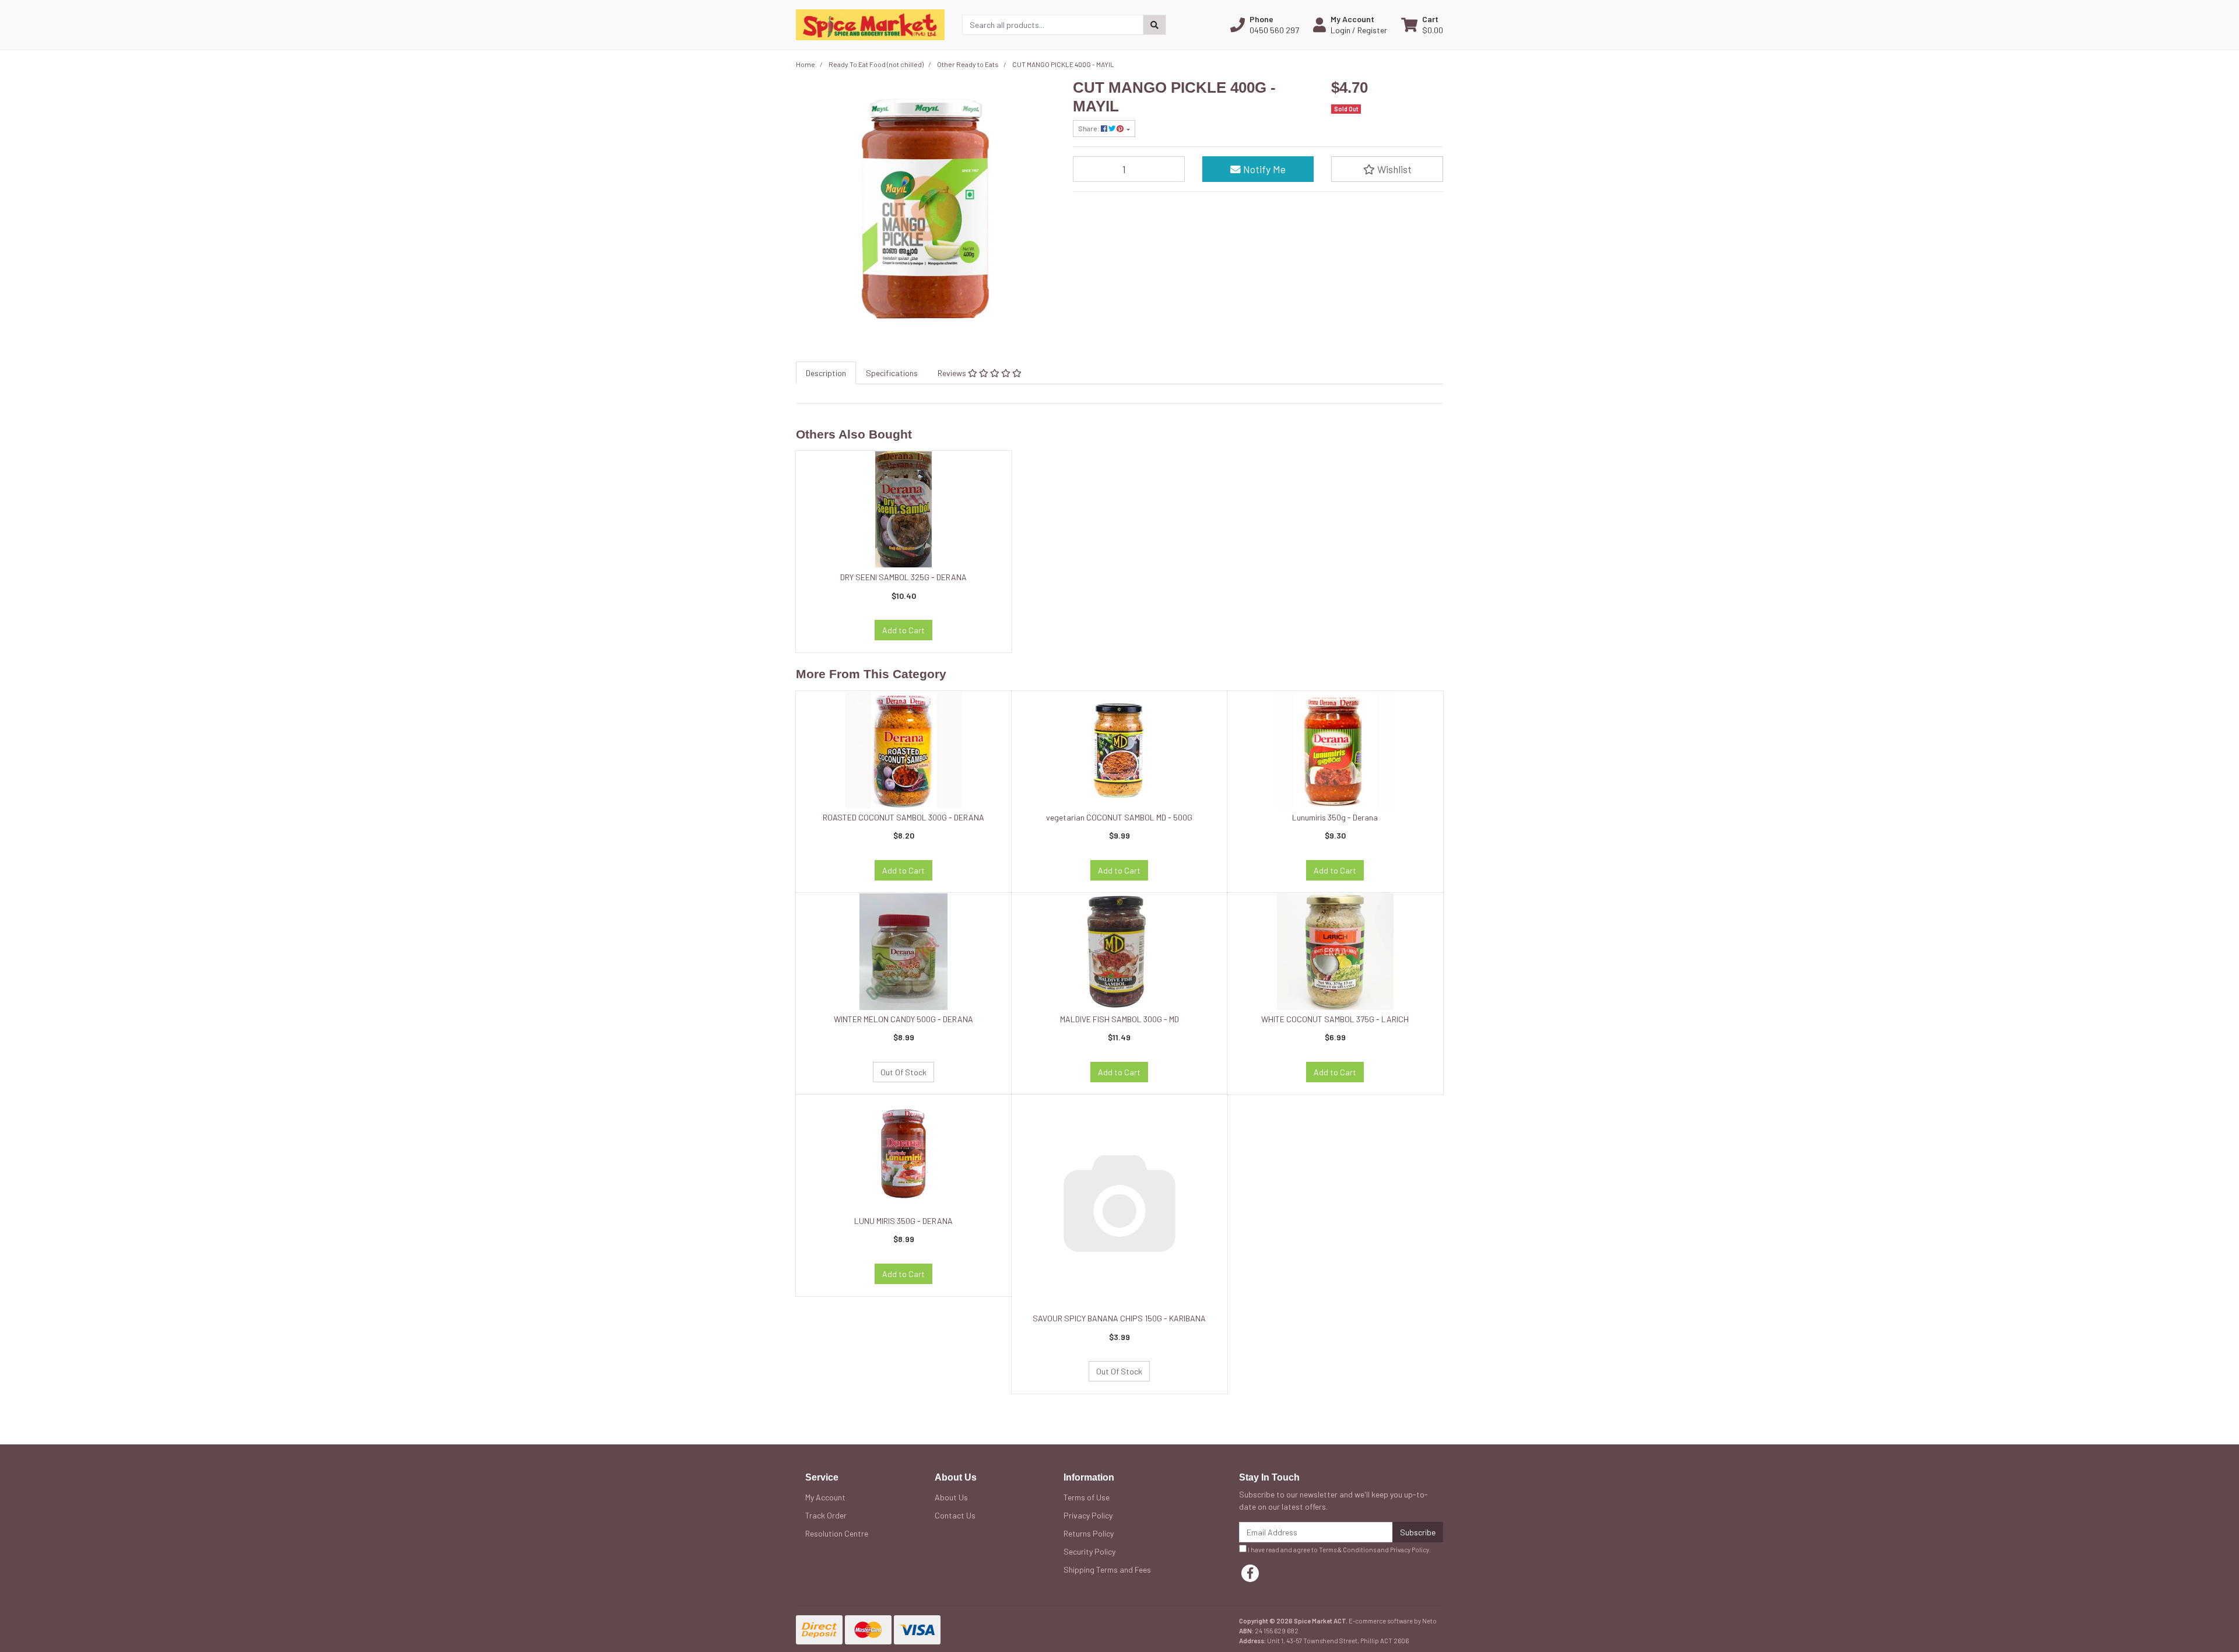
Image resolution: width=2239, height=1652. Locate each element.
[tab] (826, 373)
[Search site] (1154, 25)
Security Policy (1089, 1551)
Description (826, 373)
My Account (825, 1497)
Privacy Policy (1088, 1515)
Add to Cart (903, 630)
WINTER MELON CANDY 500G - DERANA (903, 1019)
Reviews (953, 373)
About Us (951, 1497)
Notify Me (1263, 169)
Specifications (892, 373)
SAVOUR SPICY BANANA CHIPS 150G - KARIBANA (1119, 1318)
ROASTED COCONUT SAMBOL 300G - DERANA (903, 817)
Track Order (826, 1515)
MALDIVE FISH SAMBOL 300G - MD (1119, 1019)
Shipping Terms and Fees (1107, 1569)
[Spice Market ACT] (870, 24)
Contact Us (955, 1515)
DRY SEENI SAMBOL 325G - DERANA (903, 577)
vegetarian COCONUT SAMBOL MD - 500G (1119, 817)
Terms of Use (1087, 1497)
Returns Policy (1089, 1533)
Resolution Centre (837, 1533)
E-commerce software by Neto (1393, 1621)
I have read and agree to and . (1339, 1550)
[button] (1265, 24)
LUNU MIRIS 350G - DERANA (903, 1221)
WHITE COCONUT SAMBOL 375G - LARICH (1335, 1019)
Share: (1089, 128)
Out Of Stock (903, 1072)
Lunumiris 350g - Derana (1335, 817)
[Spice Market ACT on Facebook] (1250, 1573)
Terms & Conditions (1347, 1550)
